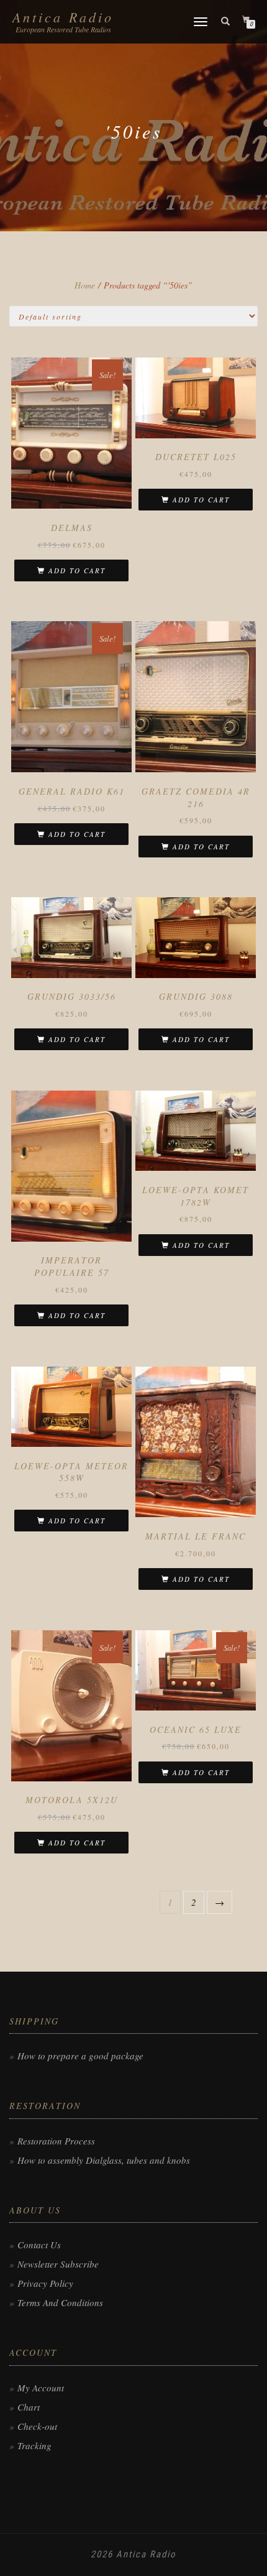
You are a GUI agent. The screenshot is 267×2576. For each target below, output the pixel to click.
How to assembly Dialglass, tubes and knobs (104, 2160)
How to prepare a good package (80, 2056)
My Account (41, 2388)
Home (85, 285)
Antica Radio (63, 17)
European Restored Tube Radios (63, 29)
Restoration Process (56, 2141)
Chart (29, 2407)
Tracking (34, 2445)
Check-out (37, 2426)
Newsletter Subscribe (58, 2264)
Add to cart (77, 570)
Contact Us (39, 2245)
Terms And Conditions (60, 2302)
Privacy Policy (45, 2283)
